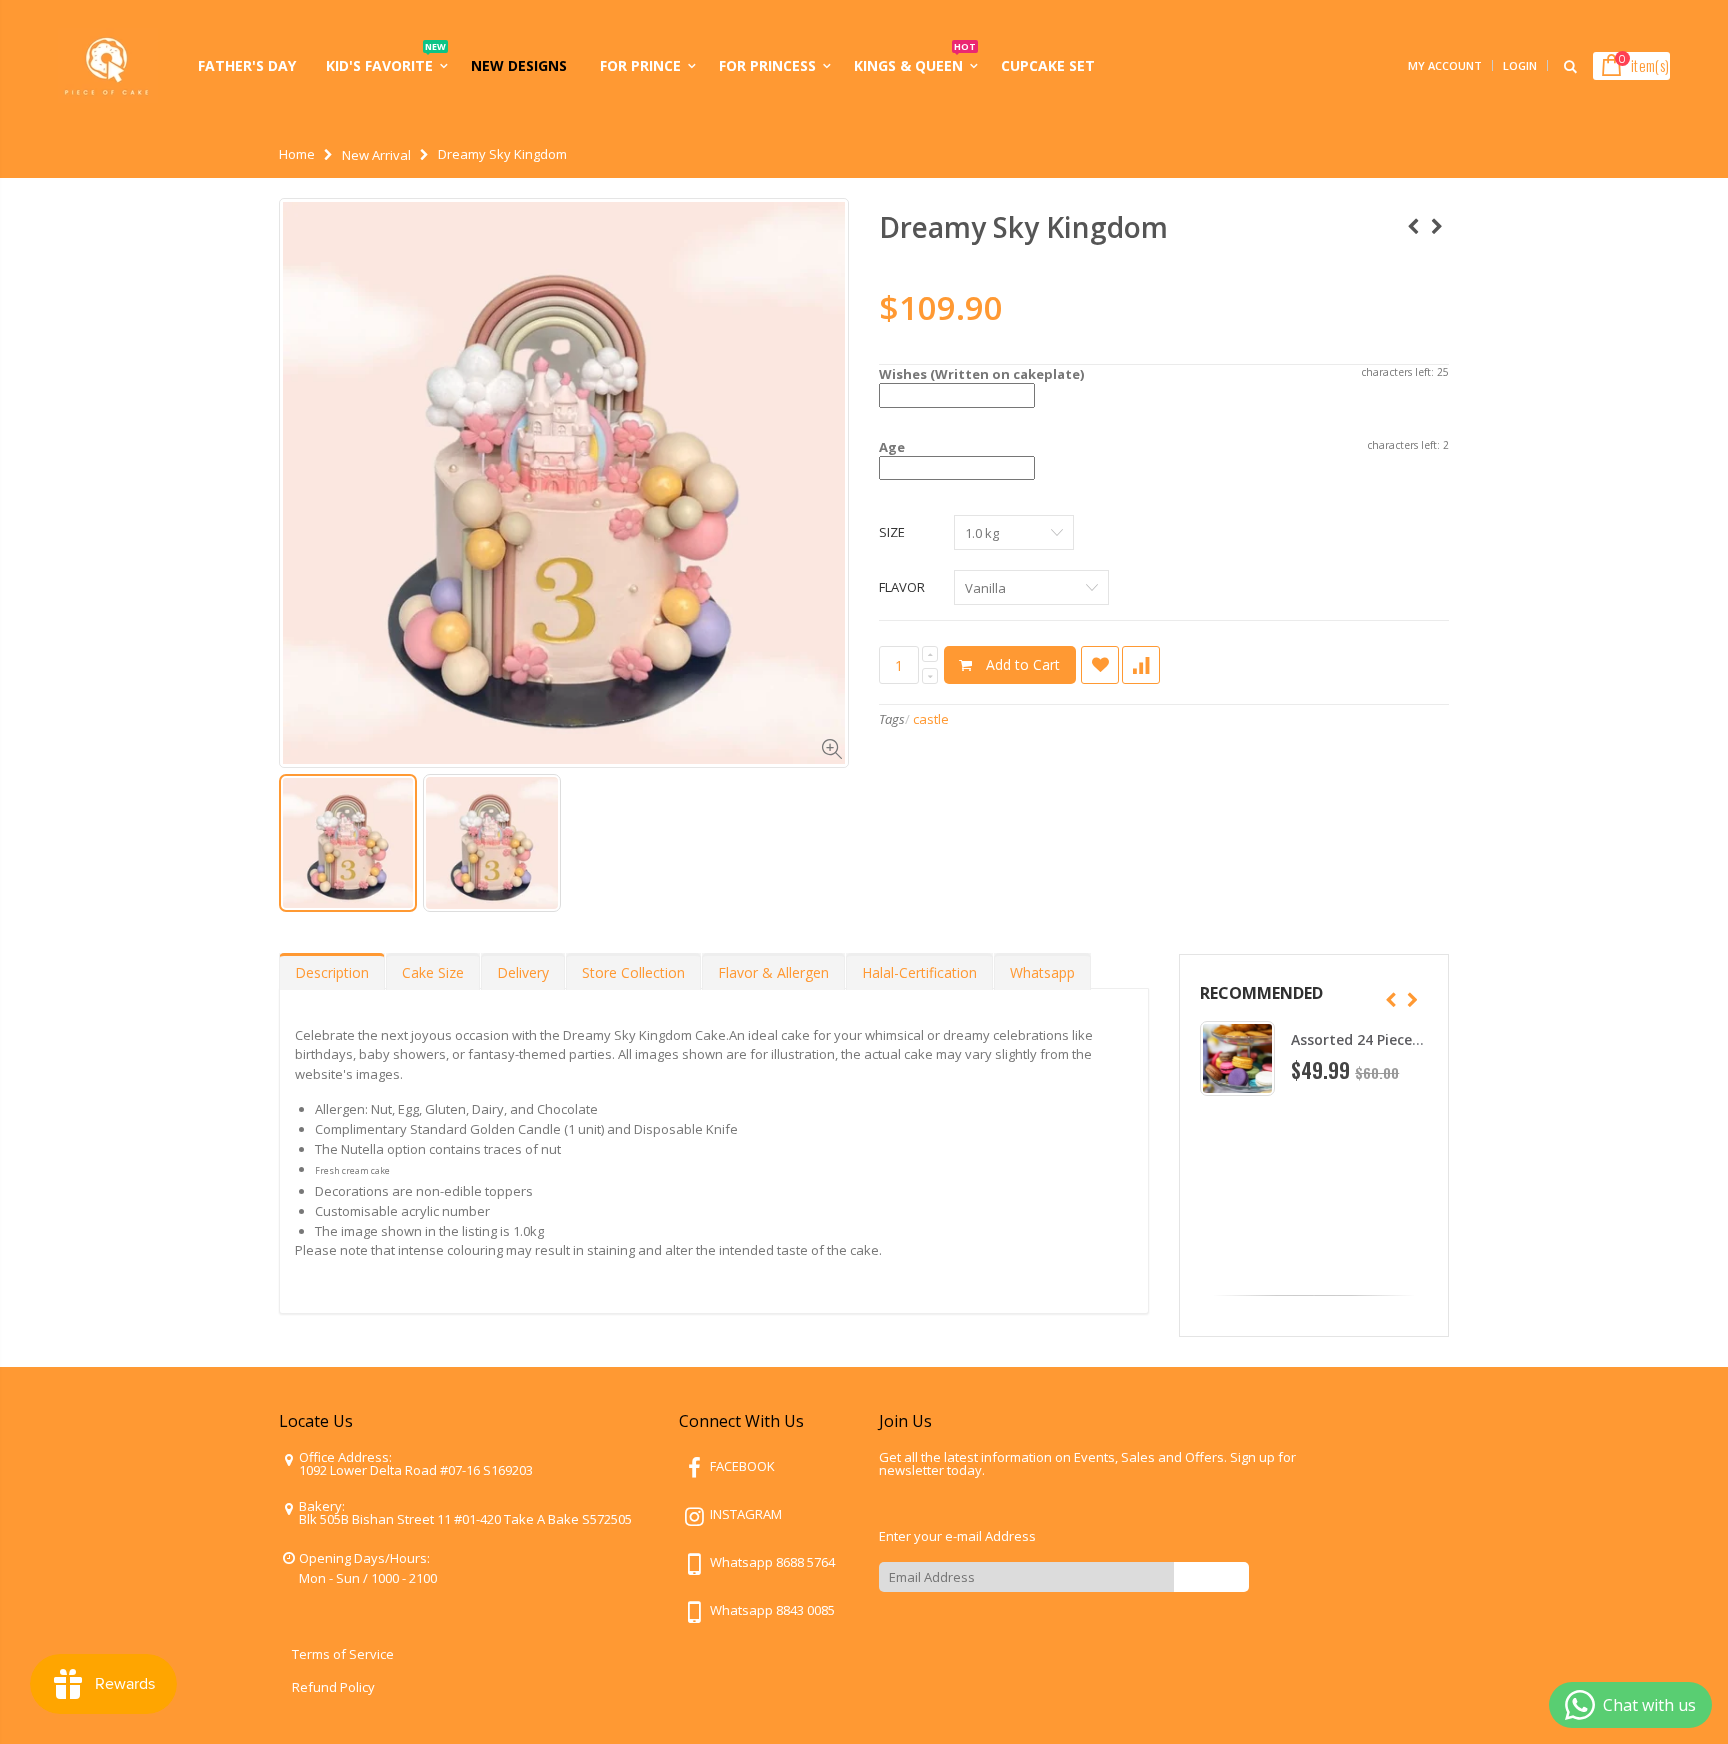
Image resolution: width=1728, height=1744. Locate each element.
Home (297, 154)
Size (892, 532)
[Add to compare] (1141, 665)
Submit (1211, 1576)
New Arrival (376, 155)
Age (892, 447)
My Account (1445, 65)
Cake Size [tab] (433, 972)
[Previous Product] (1413, 227)
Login (1520, 65)
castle (931, 719)
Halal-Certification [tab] (919, 972)
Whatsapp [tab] (1042, 972)
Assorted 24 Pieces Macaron (1388, 1039)
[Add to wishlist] (1100, 665)
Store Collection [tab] (633, 972)
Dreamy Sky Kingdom (1023, 227)
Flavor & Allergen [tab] (773, 972)
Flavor (902, 587)
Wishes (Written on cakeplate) (981, 374)
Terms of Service (343, 1654)
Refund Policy (333, 1687)
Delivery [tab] (523, 972)
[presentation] (1391, 1000)
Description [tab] (332, 972)
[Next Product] (1437, 227)
